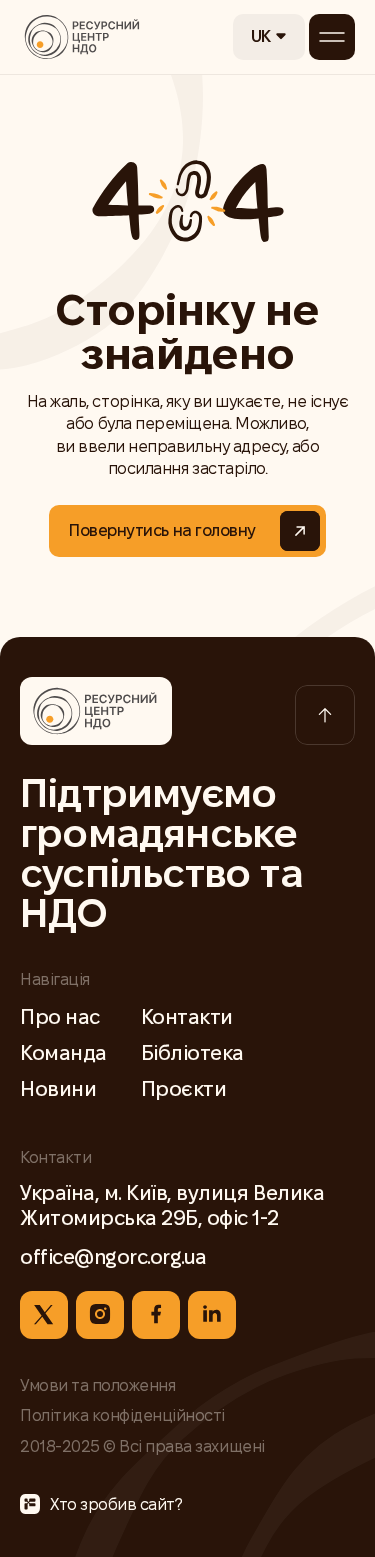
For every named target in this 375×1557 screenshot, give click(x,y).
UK (261, 36)
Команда (63, 1053)
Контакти (187, 1017)
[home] (83, 37)
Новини (58, 1089)
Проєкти (184, 1089)
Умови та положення (97, 1385)
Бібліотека (192, 1053)
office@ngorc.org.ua (113, 1257)
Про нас (60, 1017)
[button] (269, 37)
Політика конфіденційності (122, 1415)
